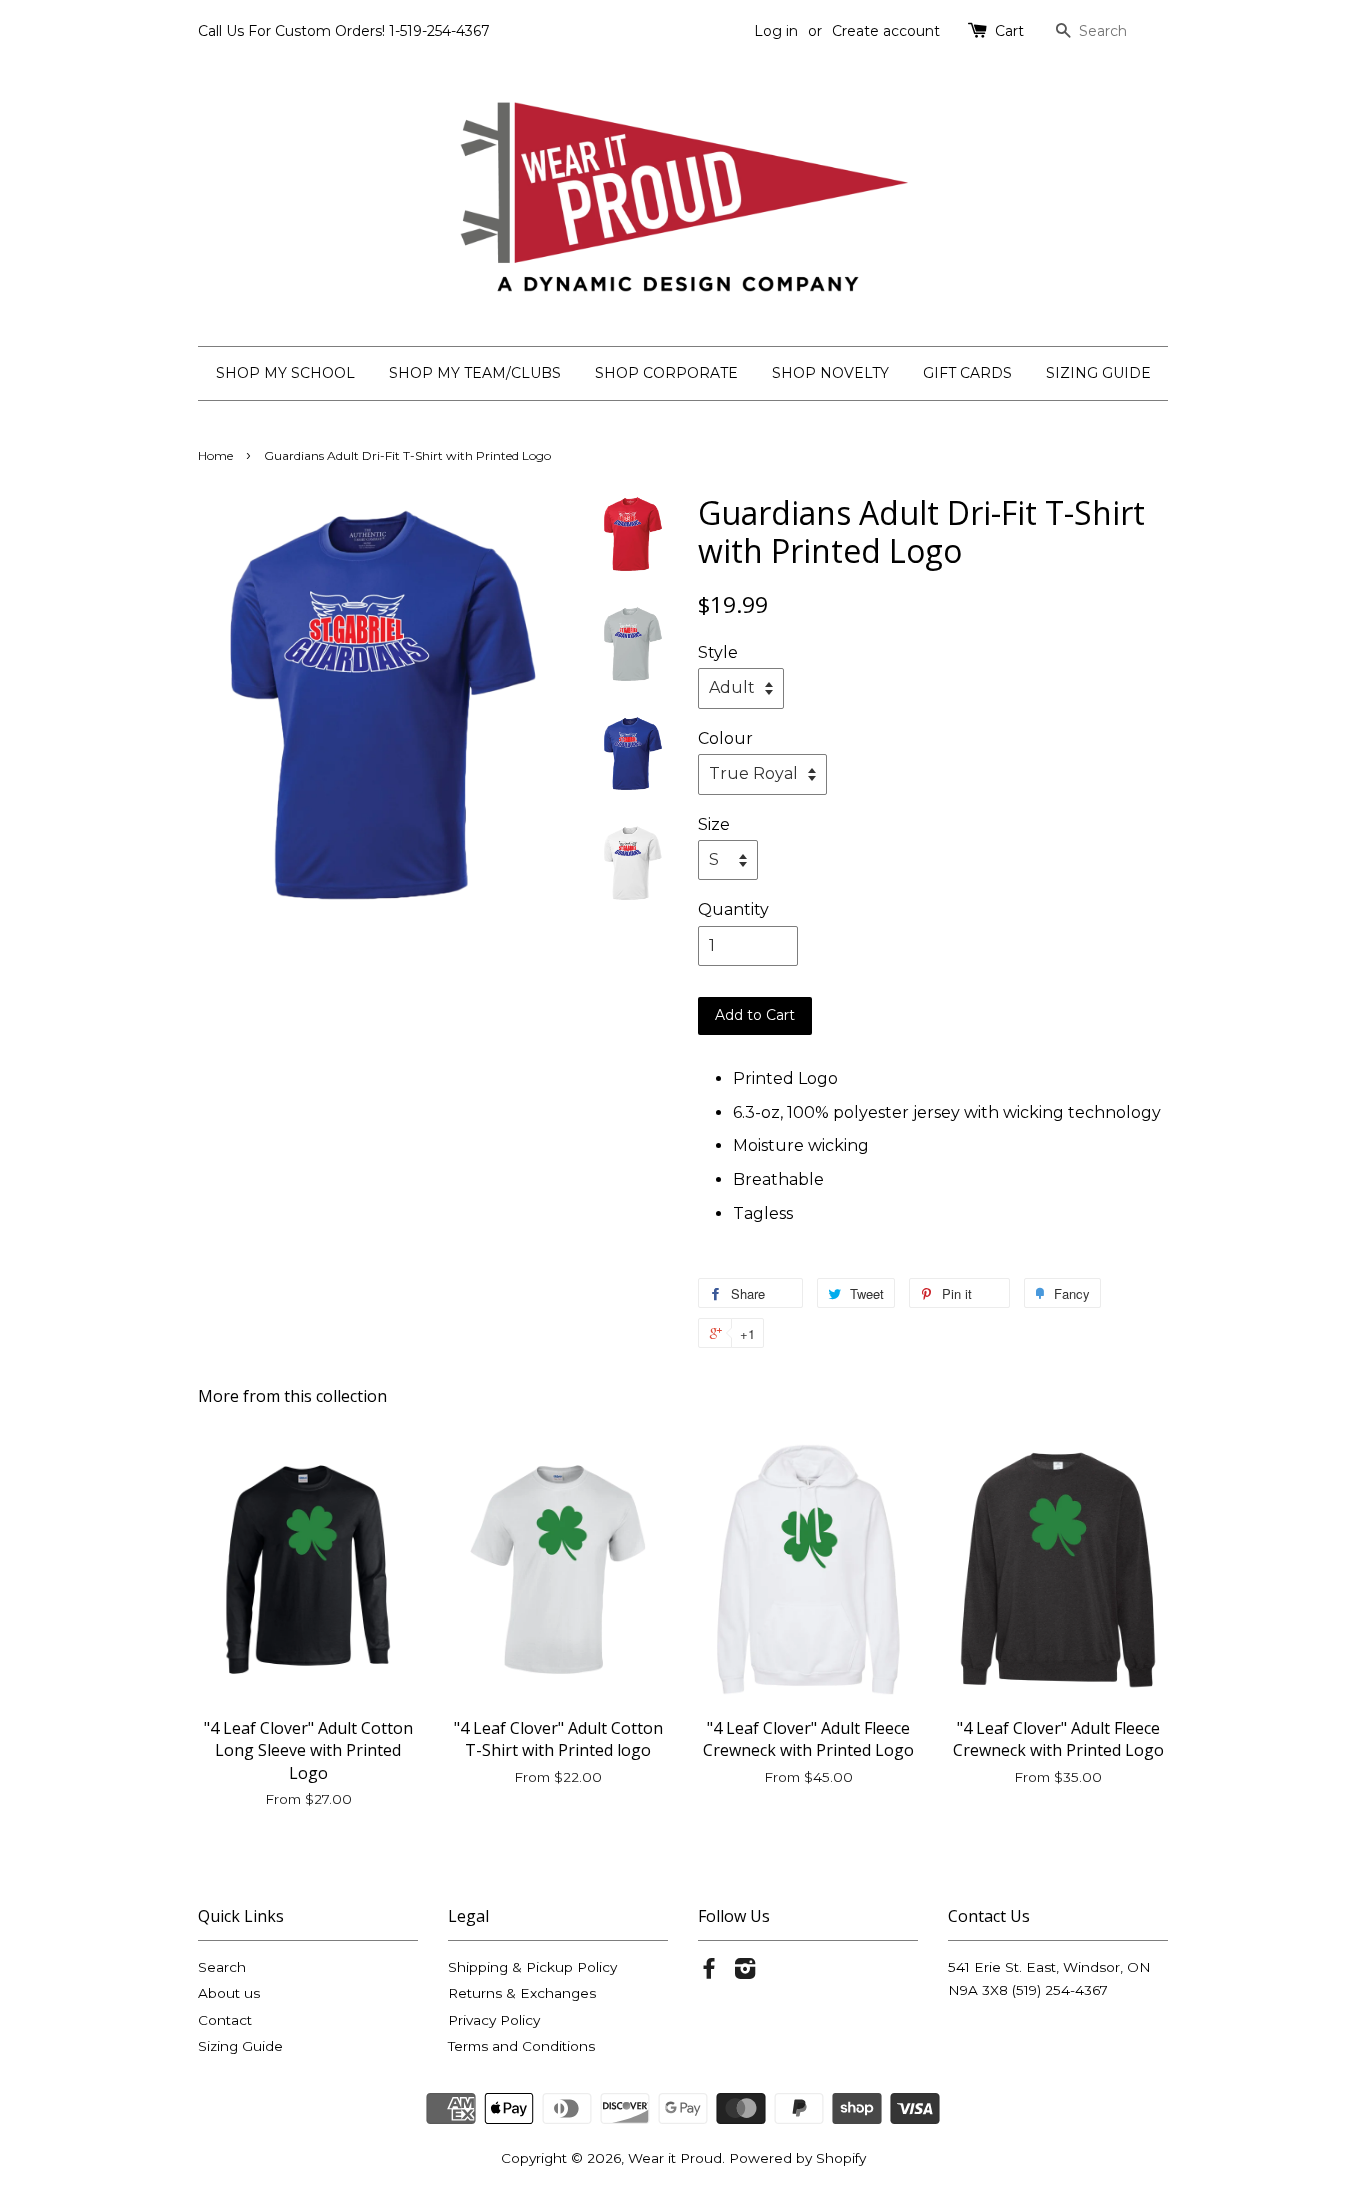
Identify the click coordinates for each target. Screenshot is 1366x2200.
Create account (886, 31)
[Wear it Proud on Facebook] (709, 1972)
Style (718, 652)
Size (714, 824)
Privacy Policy (494, 2020)
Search (222, 1967)
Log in (776, 31)
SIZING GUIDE (1098, 373)
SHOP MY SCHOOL (285, 373)
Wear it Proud (675, 2158)
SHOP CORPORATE (666, 373)
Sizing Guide (240, 2046)
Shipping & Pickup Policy (532, 1967)
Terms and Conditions (521, 2046)
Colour (725, 738)
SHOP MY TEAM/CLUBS (475, 373)
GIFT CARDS (967, 373)
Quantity (733, 909)
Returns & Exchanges (522, 1993)
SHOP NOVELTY (830, 373)
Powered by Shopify (797, 2158)
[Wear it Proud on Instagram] (745, 1972)
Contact (225, 2020)
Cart (1009, 31)
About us (229, 1993)
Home (215, 455)
